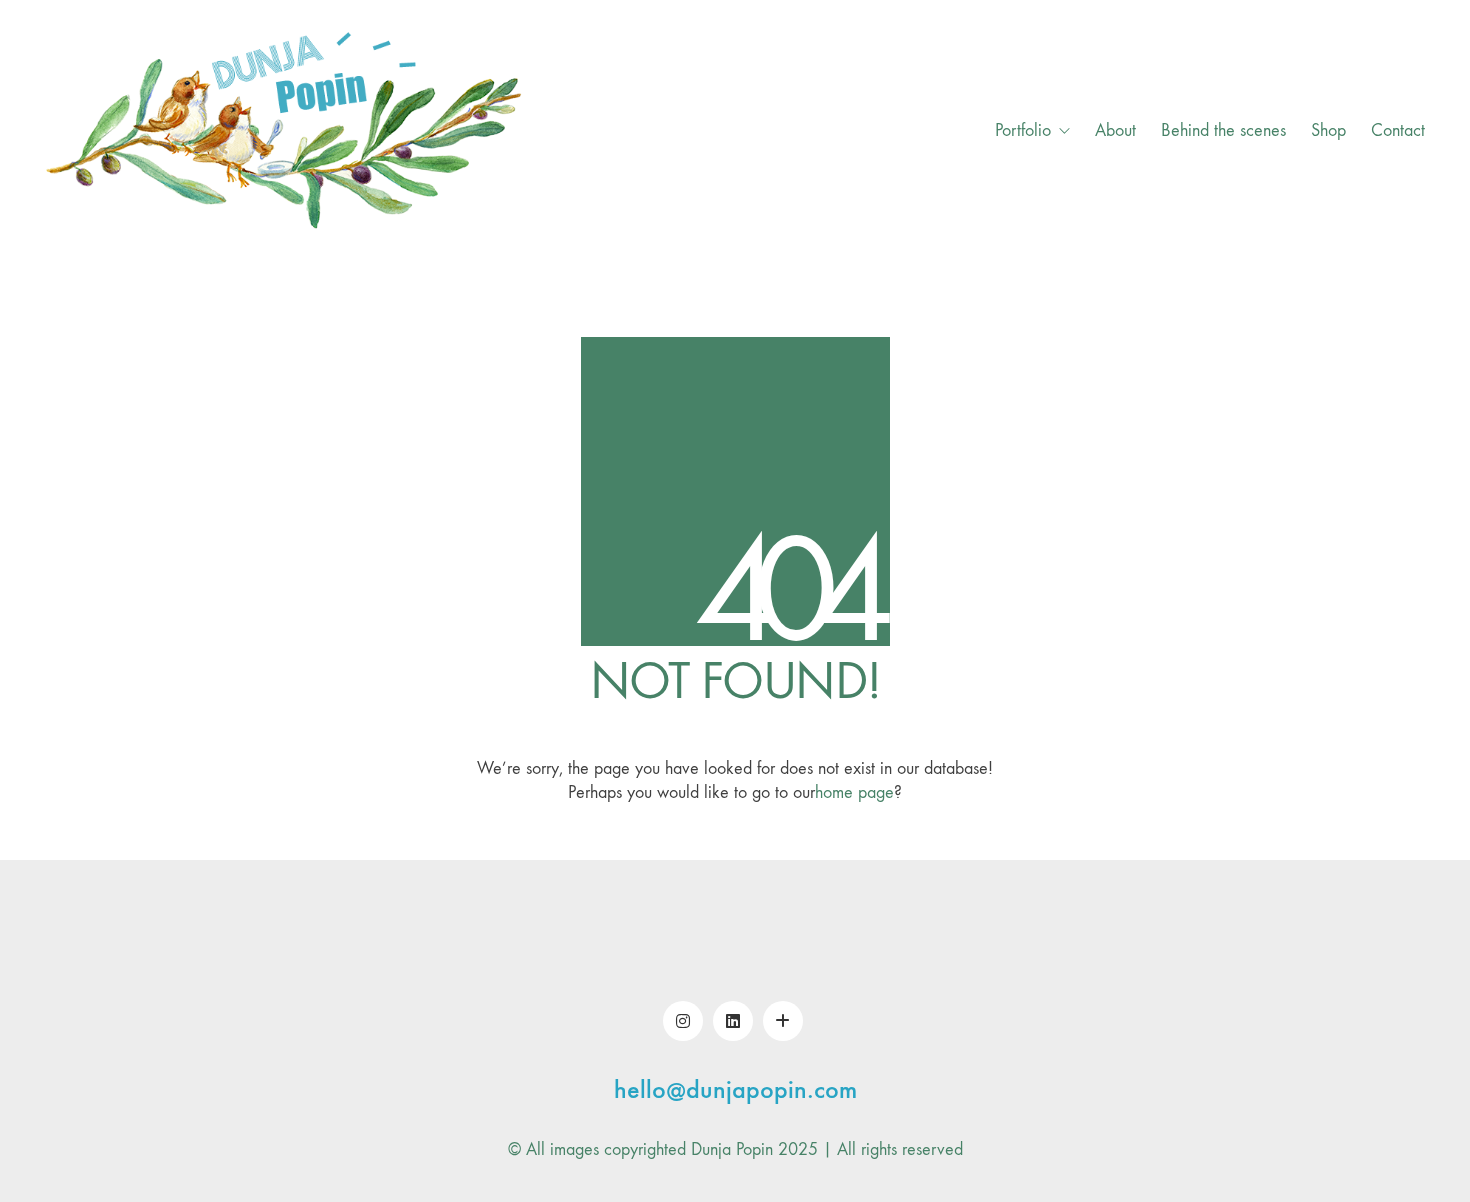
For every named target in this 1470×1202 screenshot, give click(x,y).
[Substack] (783, 1021)
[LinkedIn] (733, 1021)
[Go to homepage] (285, 131)
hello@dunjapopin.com (735, 1090)
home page (854, 792)
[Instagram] (683, 1021)
